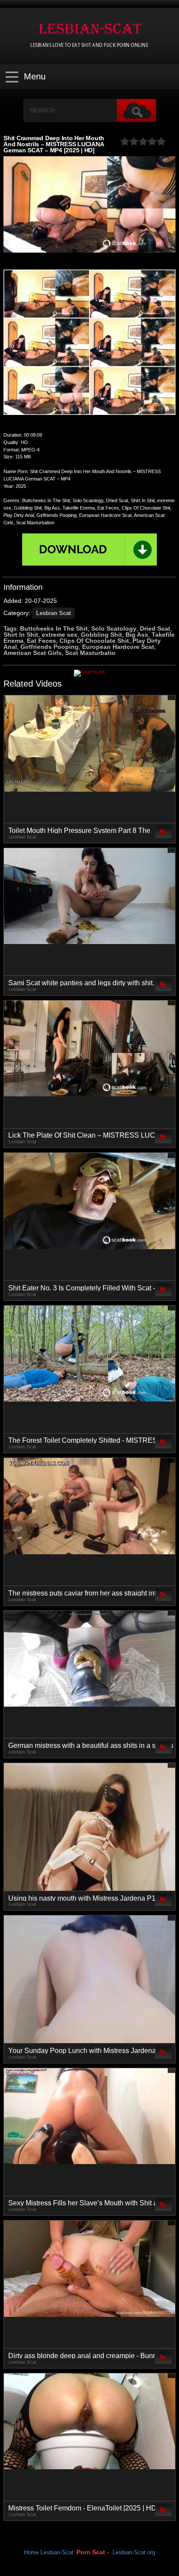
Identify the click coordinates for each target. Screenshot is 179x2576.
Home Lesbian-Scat (49, 2553)
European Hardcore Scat (118, 647)
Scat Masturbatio (90, 653)
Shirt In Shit (21, 635)
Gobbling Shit (101, 635)
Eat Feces (41, 641)
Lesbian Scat (53, 613)
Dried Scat (155, 628)
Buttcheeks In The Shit (54, 628)
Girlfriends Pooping (50, 647)
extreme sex (60, 635)
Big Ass (137, 635)
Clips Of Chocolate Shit (94, 641)
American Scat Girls (33, 653)
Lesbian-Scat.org (134, 2553)
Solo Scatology (114, 628)
